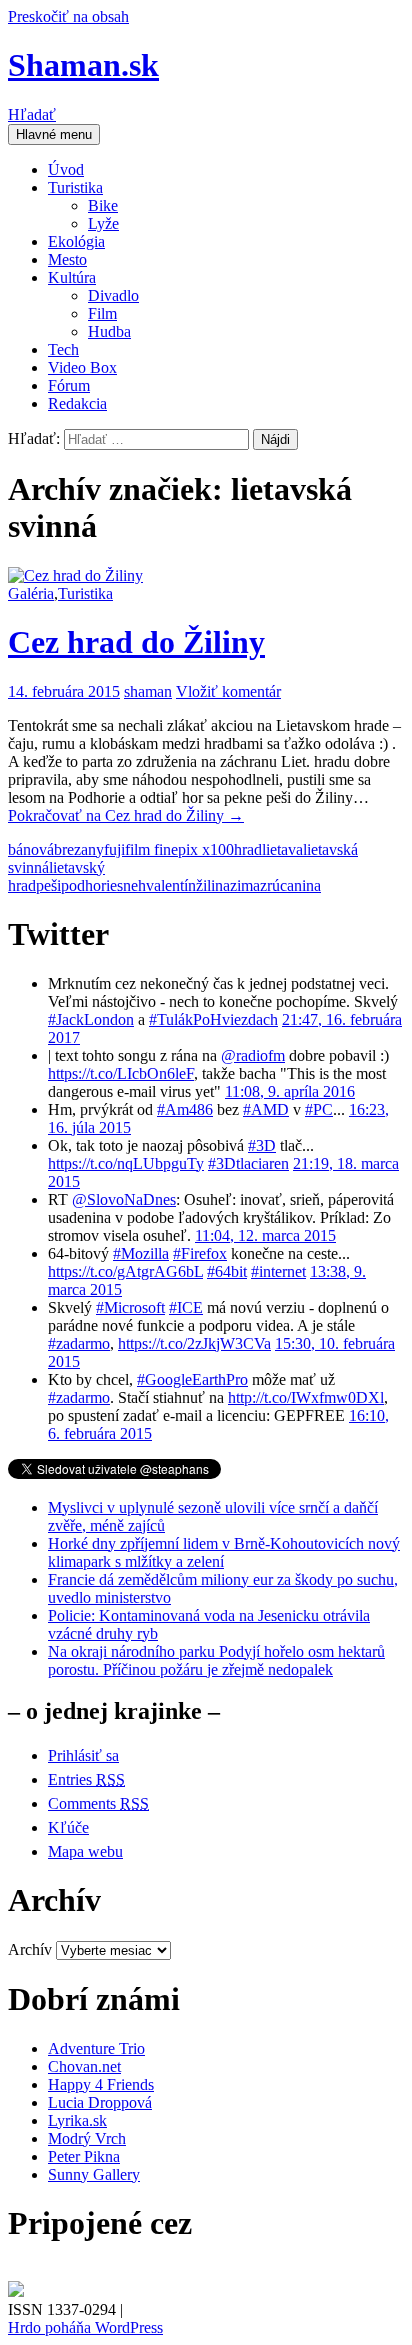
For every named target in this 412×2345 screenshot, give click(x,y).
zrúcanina (290, 885)
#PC (319, 1109)
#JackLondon (91, 1019)
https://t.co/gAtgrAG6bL (125, 1271)
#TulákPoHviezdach (213, 1019)
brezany (79, 849)
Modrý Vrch (87, 2138)
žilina (213, 885)
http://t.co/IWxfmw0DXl (306, 1397)
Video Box (82, 367)
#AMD (266, 1109)
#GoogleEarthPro (192, 1379)
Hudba (109, 331)
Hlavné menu (54, 134)
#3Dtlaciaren (248, 1163)
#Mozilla (141, 1253)
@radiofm (253, 1055)
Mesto (67, 259)
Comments (98, 1803)
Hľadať (32, 114)
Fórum (69, 385)
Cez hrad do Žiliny (136, 642)
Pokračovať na (126, 815)
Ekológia (76, 241)
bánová (31, 849)
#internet (278, 1271)
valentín (171, 885)
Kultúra (72, 277)
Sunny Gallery (94, 2174)
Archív (30, 1949)
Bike (103, 205)
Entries (86, 1779)
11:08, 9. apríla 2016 (290, 1091)
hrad (248, 849)
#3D (262, 1145)
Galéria (31, 593)
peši (48, 885)
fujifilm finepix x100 (169, 849)
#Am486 (185, 1109)
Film (102, 313)
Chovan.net (84, 2066)
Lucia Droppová (100, 2102)
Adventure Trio (96, 2048)
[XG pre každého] (16, 2291)
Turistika (75, 187)
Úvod (66, 169)
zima (245, 885)
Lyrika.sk (77, 2120)
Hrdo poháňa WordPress (85, 2327)
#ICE (186, 1307)
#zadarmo (79, 1343)
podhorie (89, 885)
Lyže (103, 223)
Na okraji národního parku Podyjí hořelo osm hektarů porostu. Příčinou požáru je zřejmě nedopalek (216, 1660)
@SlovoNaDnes (124, 1199)
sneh (131, 885)
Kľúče (68, 1827)
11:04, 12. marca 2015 (265, 1235)
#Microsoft (130, 1307)
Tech (63, 349)
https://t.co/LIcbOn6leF (121, 1073)
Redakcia (77, 403)
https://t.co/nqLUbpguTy (126, 1163)
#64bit (227, 1271)
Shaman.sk (83, 65)
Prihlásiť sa (83, 1755)
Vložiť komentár (228, 691)
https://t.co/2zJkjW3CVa (194, 1343)
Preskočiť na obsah (68, 16)
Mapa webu (85, 1851)
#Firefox (200, 1253)
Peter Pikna (84, 2156)
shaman (148, 691)
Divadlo (113, 295)
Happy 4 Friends (101, 2084)
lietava (282, 849)
